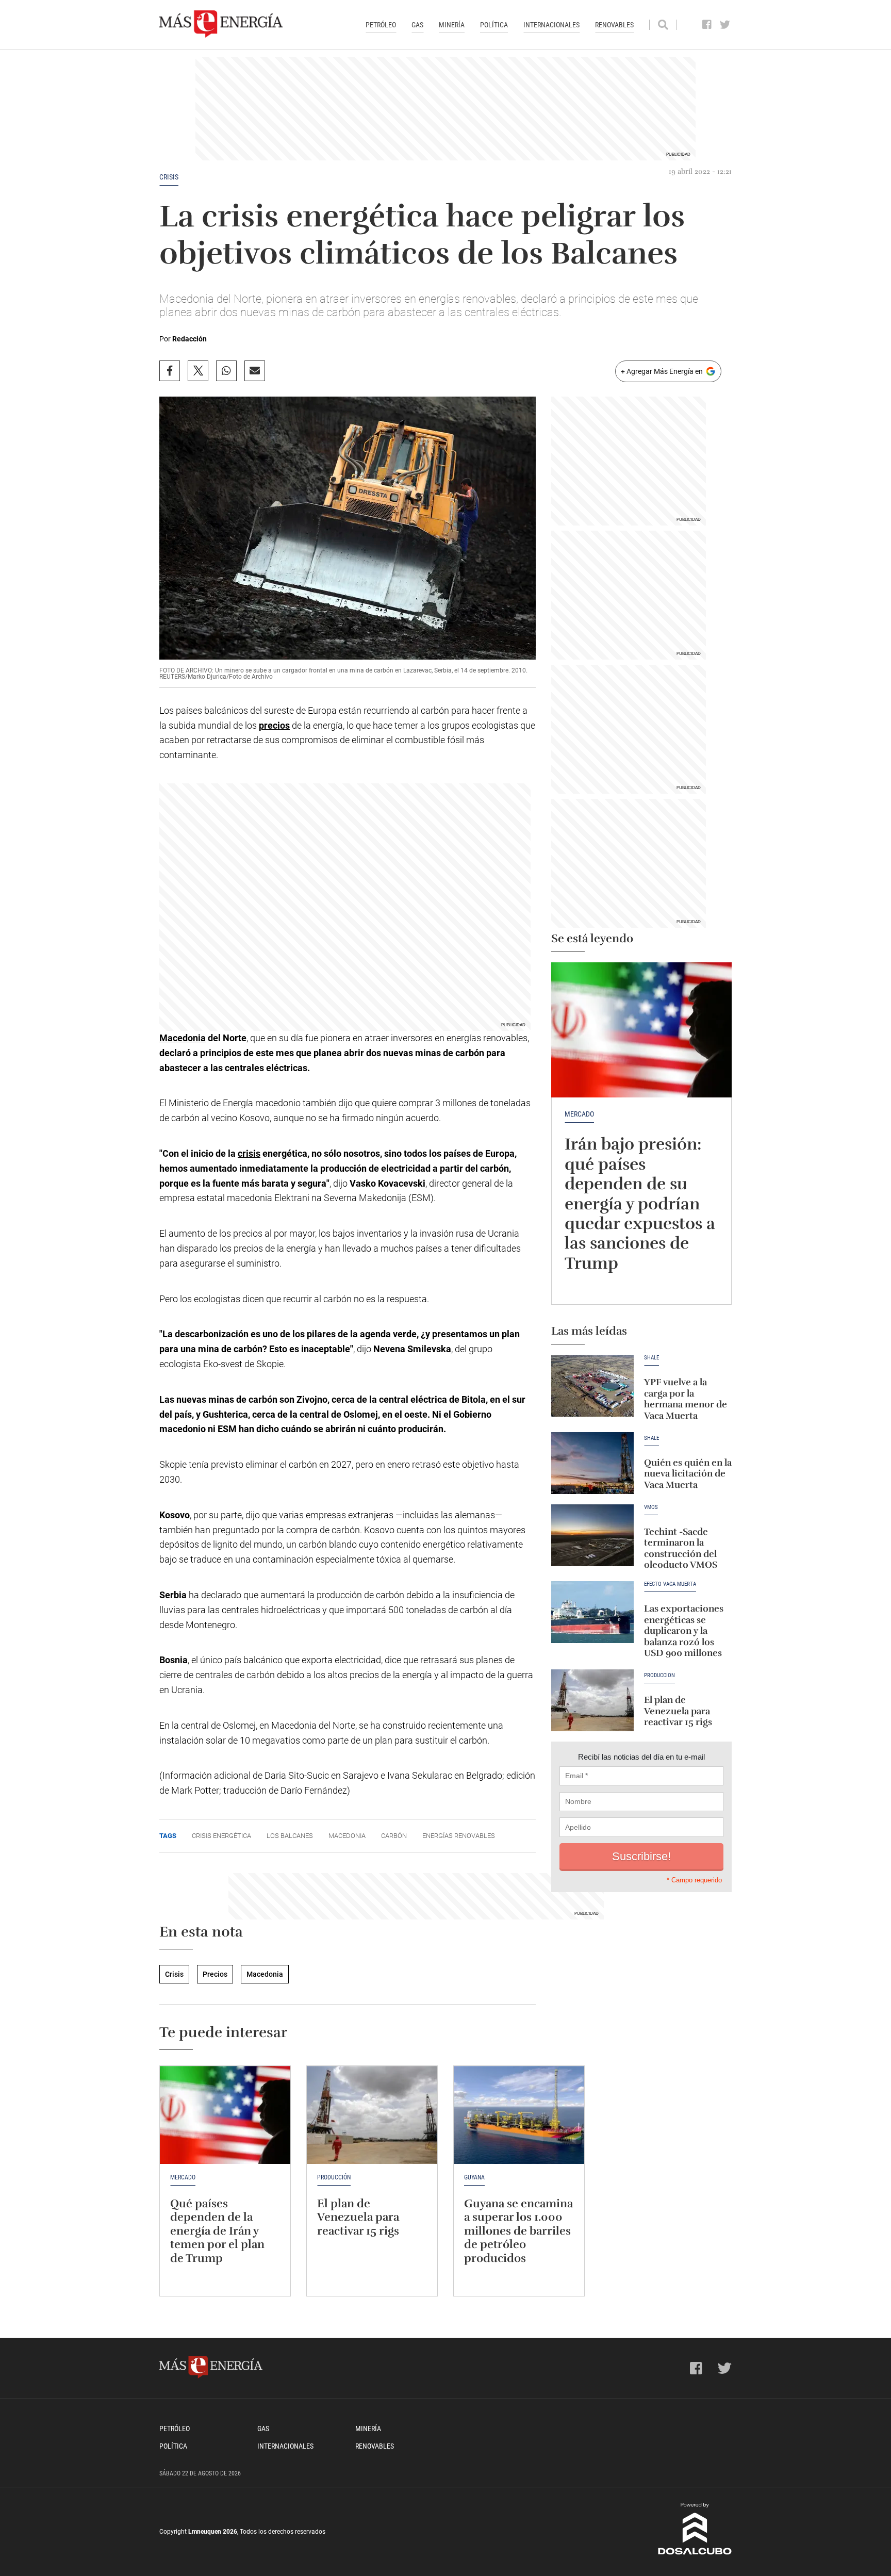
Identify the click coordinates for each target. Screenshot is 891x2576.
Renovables (614, 25)
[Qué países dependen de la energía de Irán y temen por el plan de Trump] (225, 2115)
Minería (452, 25)
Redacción (189, 339)
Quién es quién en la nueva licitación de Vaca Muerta (688, 1474)
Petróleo (381, 25)
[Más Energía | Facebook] (707, 25)
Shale (651, 1358)
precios (274, 725)
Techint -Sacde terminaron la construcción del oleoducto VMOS (681, 1548)
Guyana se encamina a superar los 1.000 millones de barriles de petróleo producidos (518, 2231)
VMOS (651, 1507)
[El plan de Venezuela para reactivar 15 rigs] (592, 1700)
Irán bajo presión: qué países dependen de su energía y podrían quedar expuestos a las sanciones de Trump (640, 1203)
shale (651, 1438)
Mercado (579, 1114)
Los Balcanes (290, 1836)
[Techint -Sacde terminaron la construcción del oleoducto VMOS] (592, 1535)
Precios (215, 1974)
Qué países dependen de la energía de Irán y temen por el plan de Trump (217, 2231)
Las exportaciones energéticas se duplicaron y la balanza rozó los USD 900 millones (684, 1631)
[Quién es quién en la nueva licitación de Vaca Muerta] (592, 1463)
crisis (249, 1153)
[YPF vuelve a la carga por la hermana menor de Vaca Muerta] (592, 1386)
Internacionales (551, 25)
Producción (659, 1676)
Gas (417, 25)
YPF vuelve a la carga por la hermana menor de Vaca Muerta (686, 1399)
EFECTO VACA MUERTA (670, 1584)
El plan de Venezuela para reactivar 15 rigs (678, 1711)
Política (494, 25)
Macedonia (183, 1038)
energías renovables (459, 1836)
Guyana (474, 2177)
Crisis (169, 177)
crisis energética (221, 1836)
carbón (394, 1836)
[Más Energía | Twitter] (725, 25)
